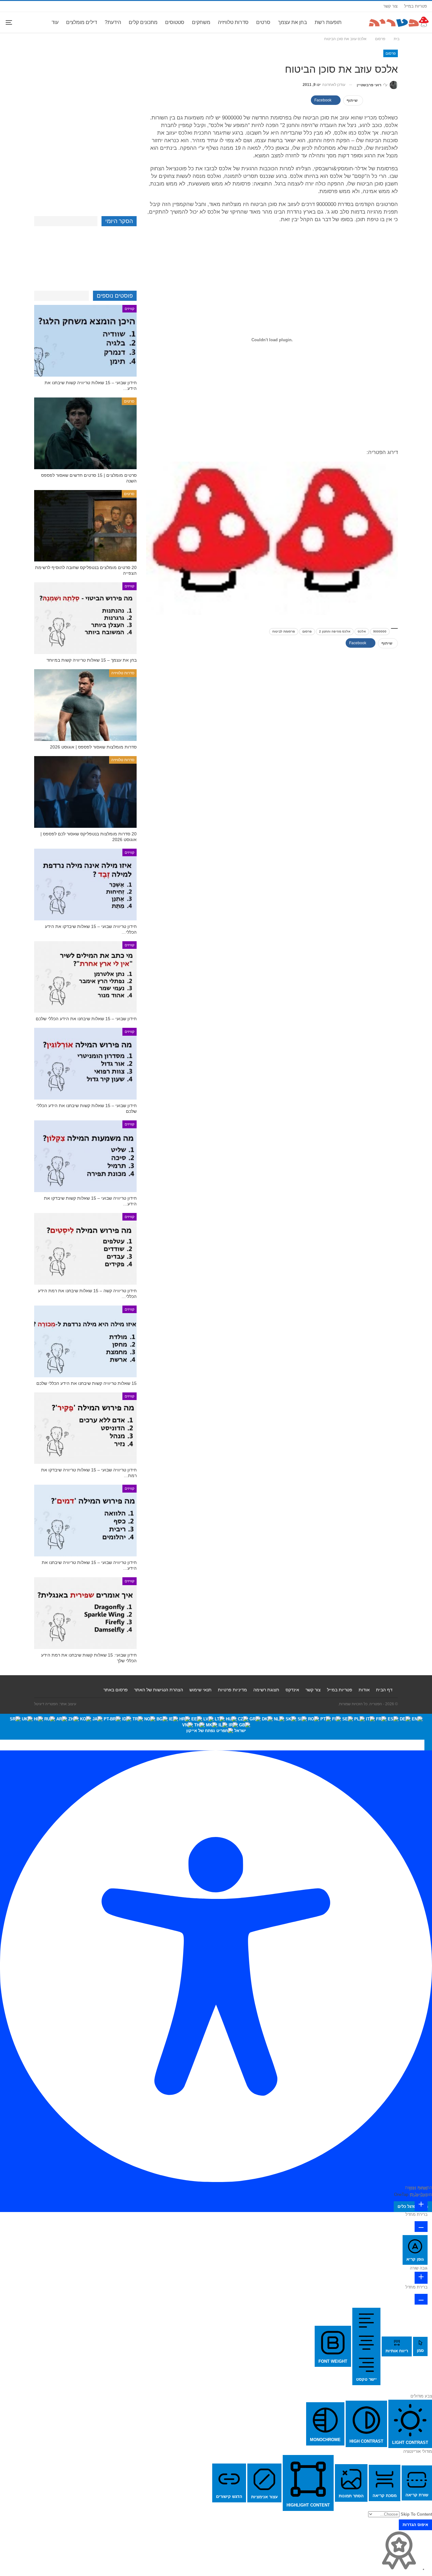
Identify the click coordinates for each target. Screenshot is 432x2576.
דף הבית (384, 1690)
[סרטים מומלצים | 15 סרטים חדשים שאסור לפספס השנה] (85, 433)
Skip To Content (416, 2514)
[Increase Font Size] (421, 2205)
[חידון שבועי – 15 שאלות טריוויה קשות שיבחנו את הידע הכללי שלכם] (85, 341)
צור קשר (390, 6)
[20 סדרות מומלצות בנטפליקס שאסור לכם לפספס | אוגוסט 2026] (85, 792)
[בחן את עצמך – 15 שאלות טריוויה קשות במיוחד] (85, 618)
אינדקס (292, 1690)
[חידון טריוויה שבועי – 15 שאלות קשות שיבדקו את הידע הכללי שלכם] (85, 1156)
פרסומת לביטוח (284, 631)
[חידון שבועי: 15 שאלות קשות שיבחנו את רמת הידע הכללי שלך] (85, 1613)
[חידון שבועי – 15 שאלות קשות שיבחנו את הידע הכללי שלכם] (85, 1064)
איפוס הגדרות (415, 2525)
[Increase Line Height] (421, 2278)
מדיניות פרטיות (232, 1690)
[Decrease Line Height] (421, 2299)
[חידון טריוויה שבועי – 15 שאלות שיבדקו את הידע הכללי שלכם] (85, 885)
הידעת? (113, 22)
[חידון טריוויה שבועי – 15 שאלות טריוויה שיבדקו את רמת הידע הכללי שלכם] (85, 1428)
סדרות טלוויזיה (233, 22)
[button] (428, 1745)
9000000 (380, 631)
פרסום (391, 53)
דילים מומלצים (82, 22)
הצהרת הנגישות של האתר (159, 1690)
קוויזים (130, 309)
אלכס (362, 631)
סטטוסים (175, 22)
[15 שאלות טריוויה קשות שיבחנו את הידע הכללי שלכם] (85, 1341)
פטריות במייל (416, 6)
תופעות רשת (328, 22)
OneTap (401, 2194)
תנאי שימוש (201, 1690)
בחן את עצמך (293, 22)
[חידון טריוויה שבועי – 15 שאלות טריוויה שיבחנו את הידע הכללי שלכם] (85, 1521)
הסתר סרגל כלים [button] (413, 2206)
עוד (55, 22)
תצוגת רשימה (266, 1690)
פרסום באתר (116, 1690)
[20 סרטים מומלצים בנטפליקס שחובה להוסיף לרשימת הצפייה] (85, 526)
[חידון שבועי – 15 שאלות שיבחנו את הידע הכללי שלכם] (85, 977)
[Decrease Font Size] (421, 2227)
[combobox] (216, 1727)
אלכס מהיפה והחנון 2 (335, 631)
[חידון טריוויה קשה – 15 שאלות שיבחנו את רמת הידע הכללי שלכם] (85, 1249)
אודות (364, 1690)
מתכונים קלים (143, 22)
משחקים (201, 22)
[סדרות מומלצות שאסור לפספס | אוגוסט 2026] (85, 705)
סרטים (263, 22)
